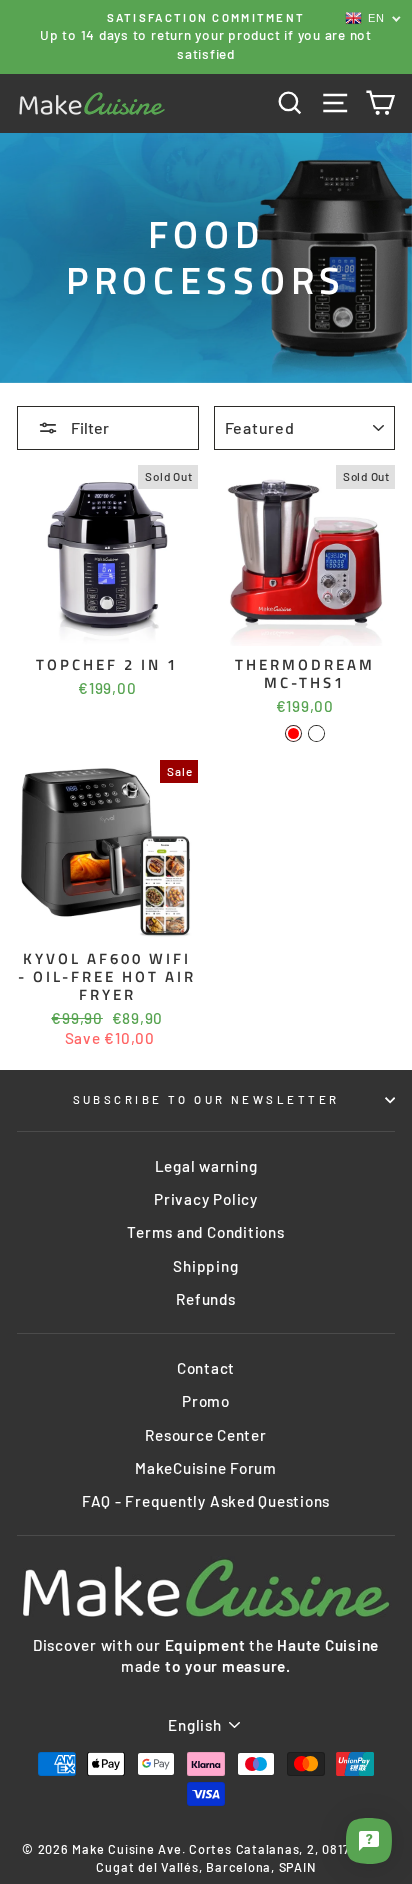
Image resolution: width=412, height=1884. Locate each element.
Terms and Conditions (205, 1232)
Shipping (205, 1266)
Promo (206, 1401)
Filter (88, 427)
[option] (206, 37)
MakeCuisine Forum (206, 1468)
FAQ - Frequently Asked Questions (206, 1501)
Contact (206, 1368)
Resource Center (205, 1435)
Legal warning (206, 1166)
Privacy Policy (206, 1199)
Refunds (205, 1299)
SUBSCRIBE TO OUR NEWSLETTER (206, 1099)
